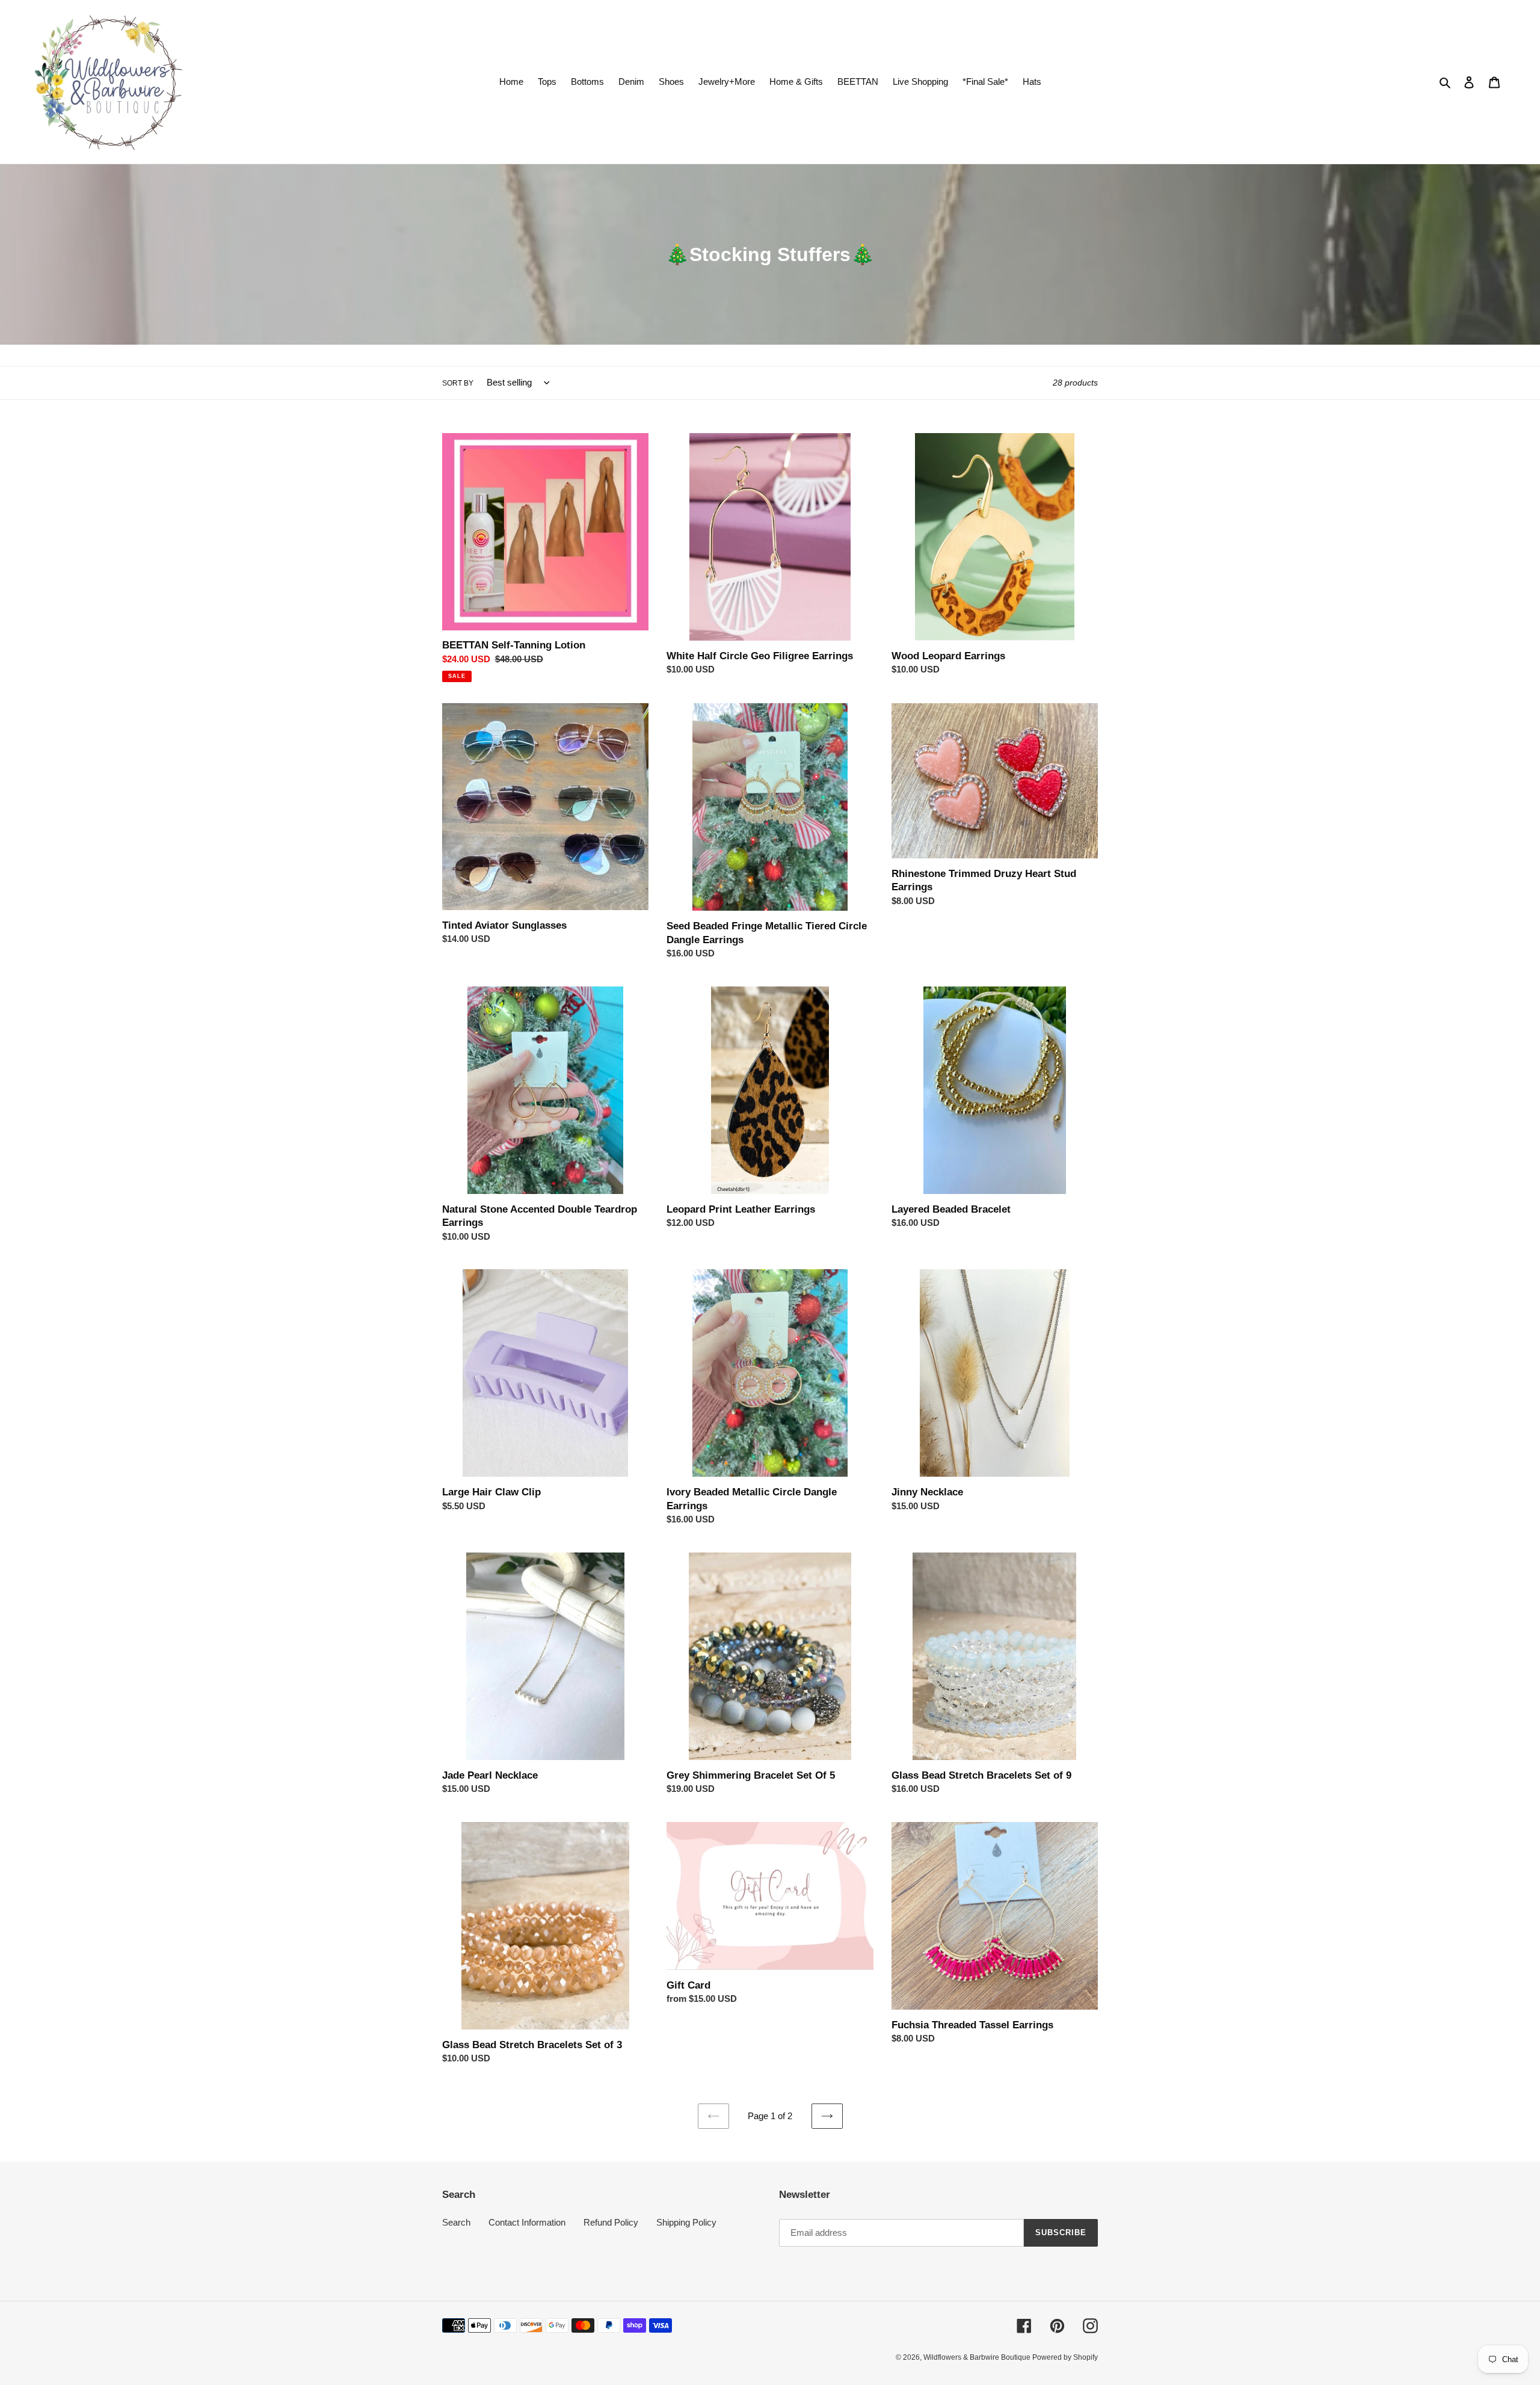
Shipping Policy (686, 2222)
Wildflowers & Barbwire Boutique (978, 2357)
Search (456, 2222)
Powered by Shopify (1065, 2357)
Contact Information (527, 2222)
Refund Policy (611, 2222)
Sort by (458, 383)
